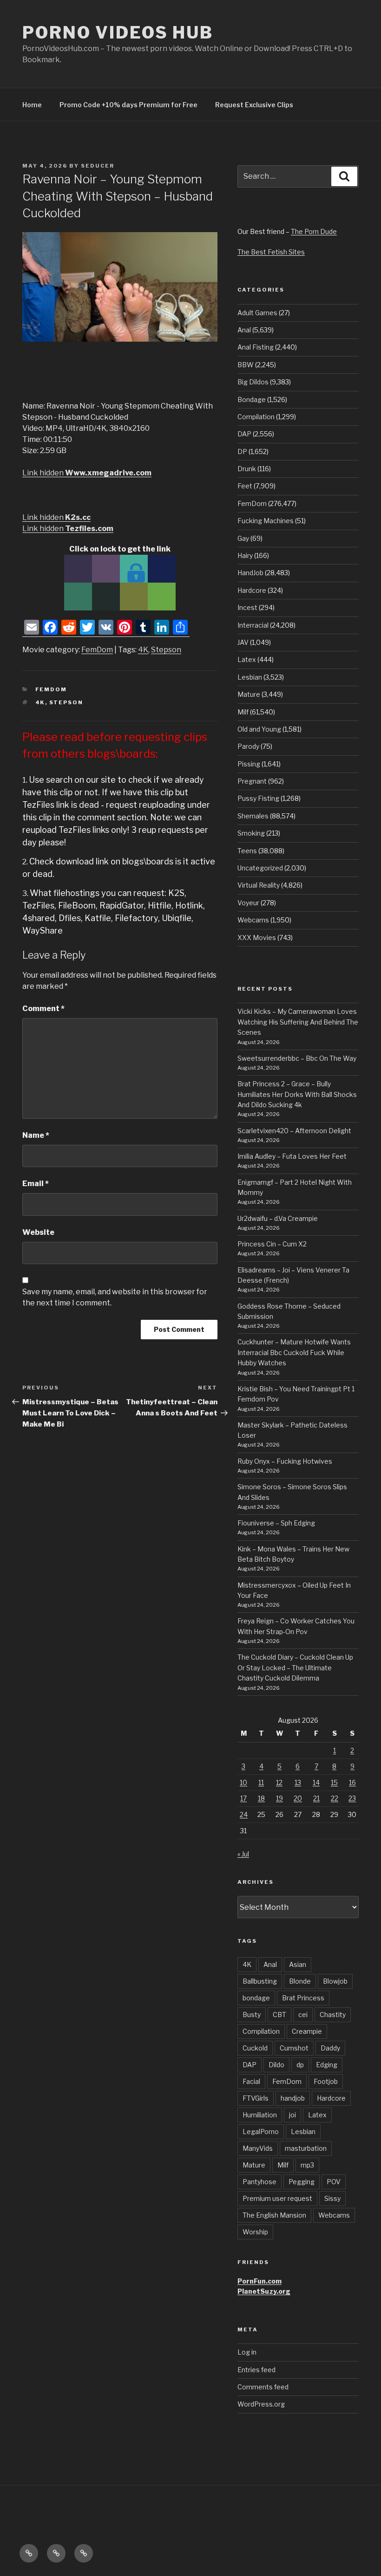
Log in (247, 2352)
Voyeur (248, 903)
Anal (244, 330)
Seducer (98, 166)
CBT (279, 2015)
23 (352, 1798)
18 (261, 1798)
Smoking (251, 833)
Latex (247, 659)
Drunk (247, 469)
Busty (252, 2015)
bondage (256, 1998)
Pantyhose (259, 2182)
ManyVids (258, 2148)
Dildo (276, 2065)
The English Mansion (274, 2215)
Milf (243, 712)
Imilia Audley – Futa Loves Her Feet (292, 1156)
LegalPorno (261, 2132)
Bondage (252, 399)
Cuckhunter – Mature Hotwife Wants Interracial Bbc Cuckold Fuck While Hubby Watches (294, 1352)
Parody (248, 746)
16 (352, 1782)
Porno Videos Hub (118, 32)
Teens (247, 851)
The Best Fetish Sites (271, 252)
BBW (246, 365)
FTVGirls (256, 2098)
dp (300, 2065)
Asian (298, 1964)
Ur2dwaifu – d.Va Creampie (278, 1218)
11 (261, 1782)
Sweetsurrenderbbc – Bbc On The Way (297, 1058)
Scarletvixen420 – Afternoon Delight (294, 1131)
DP (242, 451)
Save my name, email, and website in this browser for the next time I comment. (115, 1297)
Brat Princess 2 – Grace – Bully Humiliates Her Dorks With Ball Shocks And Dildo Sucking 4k (297, 1094)
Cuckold (255, 2048)
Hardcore (252, 590)
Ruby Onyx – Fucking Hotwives (285, 1461)
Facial (251, 2081)
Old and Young (259, 729)
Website (38, 1232)
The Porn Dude (314, 231)
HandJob (250, 573)
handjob (293, 2098)
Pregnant (252, 781)
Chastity (333, 2015)
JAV (243, 642)
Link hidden (87, 473)
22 (335, 1798)
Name (36, 1135)
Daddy (330, 2048)
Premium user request (277, 2198)
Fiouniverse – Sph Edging (276, 1523)
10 (243, 1782)
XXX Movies (257, 938)
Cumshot (294, 2048)
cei (303, 2015)
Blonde (300, 1981)
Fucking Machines (266, 521)
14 (316, 1782)
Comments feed (263, 2387)
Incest (247, 607)
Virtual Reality (259, 885)
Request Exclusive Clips (254, 105)
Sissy (332, 2198)
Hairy (245, 555)
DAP (244, 434)
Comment (43, 1009)
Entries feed (256, 2370)
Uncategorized (260, 868)
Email (36, 1184)
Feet (245, 486)
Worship (255, 2232)
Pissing (249, 764)
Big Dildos (253, 382)
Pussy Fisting (258, 798)
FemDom (97, 650)
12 (279, 1782)
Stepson (166, 650)
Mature (249, 694)
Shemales (253, 816)
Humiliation (260, 2115)
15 (334, 1782)
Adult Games (257, 313)
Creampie (307, 2031)
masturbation (306, 2148)
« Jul (243, 1854)
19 (279, 1798)
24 (244, 1814)
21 (316, 1798)
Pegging (302, 2182)
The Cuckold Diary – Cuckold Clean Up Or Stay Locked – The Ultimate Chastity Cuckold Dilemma (295, 1668)
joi (292, 2115)
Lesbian (250, 677)
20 (298, 1798)
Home (32, 105)
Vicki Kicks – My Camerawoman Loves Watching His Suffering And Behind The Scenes (298, 1022)
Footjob (326, 2081)
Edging (327, 2065)
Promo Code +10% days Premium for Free (128, 105)
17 (243, 1798)
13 (298, 1782)
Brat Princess (303, 1998)
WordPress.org (261, 2404)
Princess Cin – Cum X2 (272, 1244)
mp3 (307, 2165)
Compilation (256, 417)
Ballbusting (260, 1981)
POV (334, 2182)
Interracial (253, 625)
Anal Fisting (256, 347)
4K (143, 650)
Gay (243, 538)
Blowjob (335, 1981)
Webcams (253, 920)
